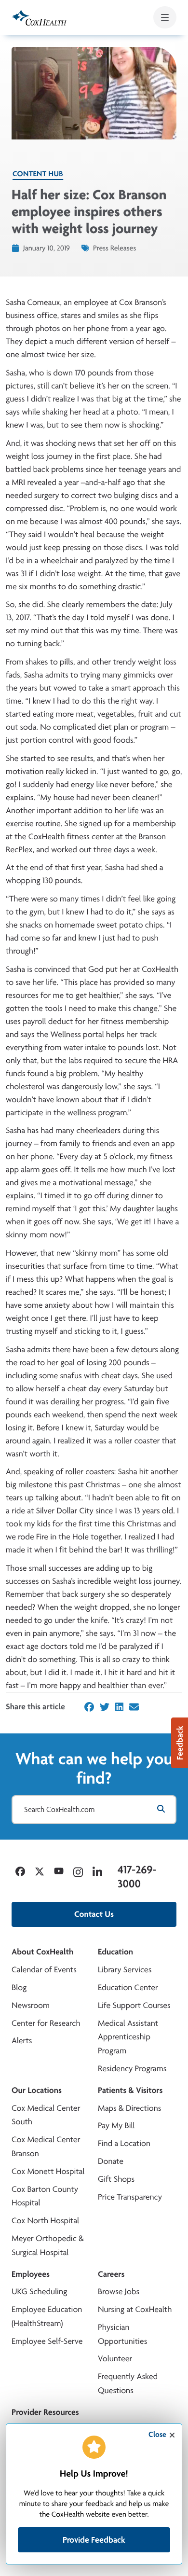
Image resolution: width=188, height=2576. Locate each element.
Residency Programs (132, 2069)
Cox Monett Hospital (48, 2171)
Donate (111, 2161)
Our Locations (37, 2090)
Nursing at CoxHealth (135, 2309)
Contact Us (94, 1914)
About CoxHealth (42, 1952)
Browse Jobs (119, 2292)
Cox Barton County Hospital (45, 2196)
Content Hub (38, 173)
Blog (19, 1987)
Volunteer (115, 2359)
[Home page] (39, 18)
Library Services (125, 1970)
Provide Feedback (94, 2540)
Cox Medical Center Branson (46, 2147)
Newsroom (31, 2005)
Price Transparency (130, 2197)
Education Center (128, 1987)
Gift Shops (116, 2179)
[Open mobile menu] (165, 17)
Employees (31, 2274)
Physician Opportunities (122, 2334)
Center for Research (46, 2023)
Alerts (22, 2041)
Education (115, 1952)
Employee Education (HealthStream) (47, 2316)
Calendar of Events (44, 1970)
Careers (111, 2274)
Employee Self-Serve (47, 2341)
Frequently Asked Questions (128, 2383)
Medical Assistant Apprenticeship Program (128, 2037)
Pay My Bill (116, 2126)
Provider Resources (45, 2412)
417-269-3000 (137, 1877)
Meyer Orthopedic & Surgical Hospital (48, 2245)
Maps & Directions (129, 2108)
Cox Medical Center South (46, 2115)
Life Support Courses (134, 2005)
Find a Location (124, 2143)
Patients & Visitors (130, 2090)
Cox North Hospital (45, 2221)
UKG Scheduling (39, 2292)
